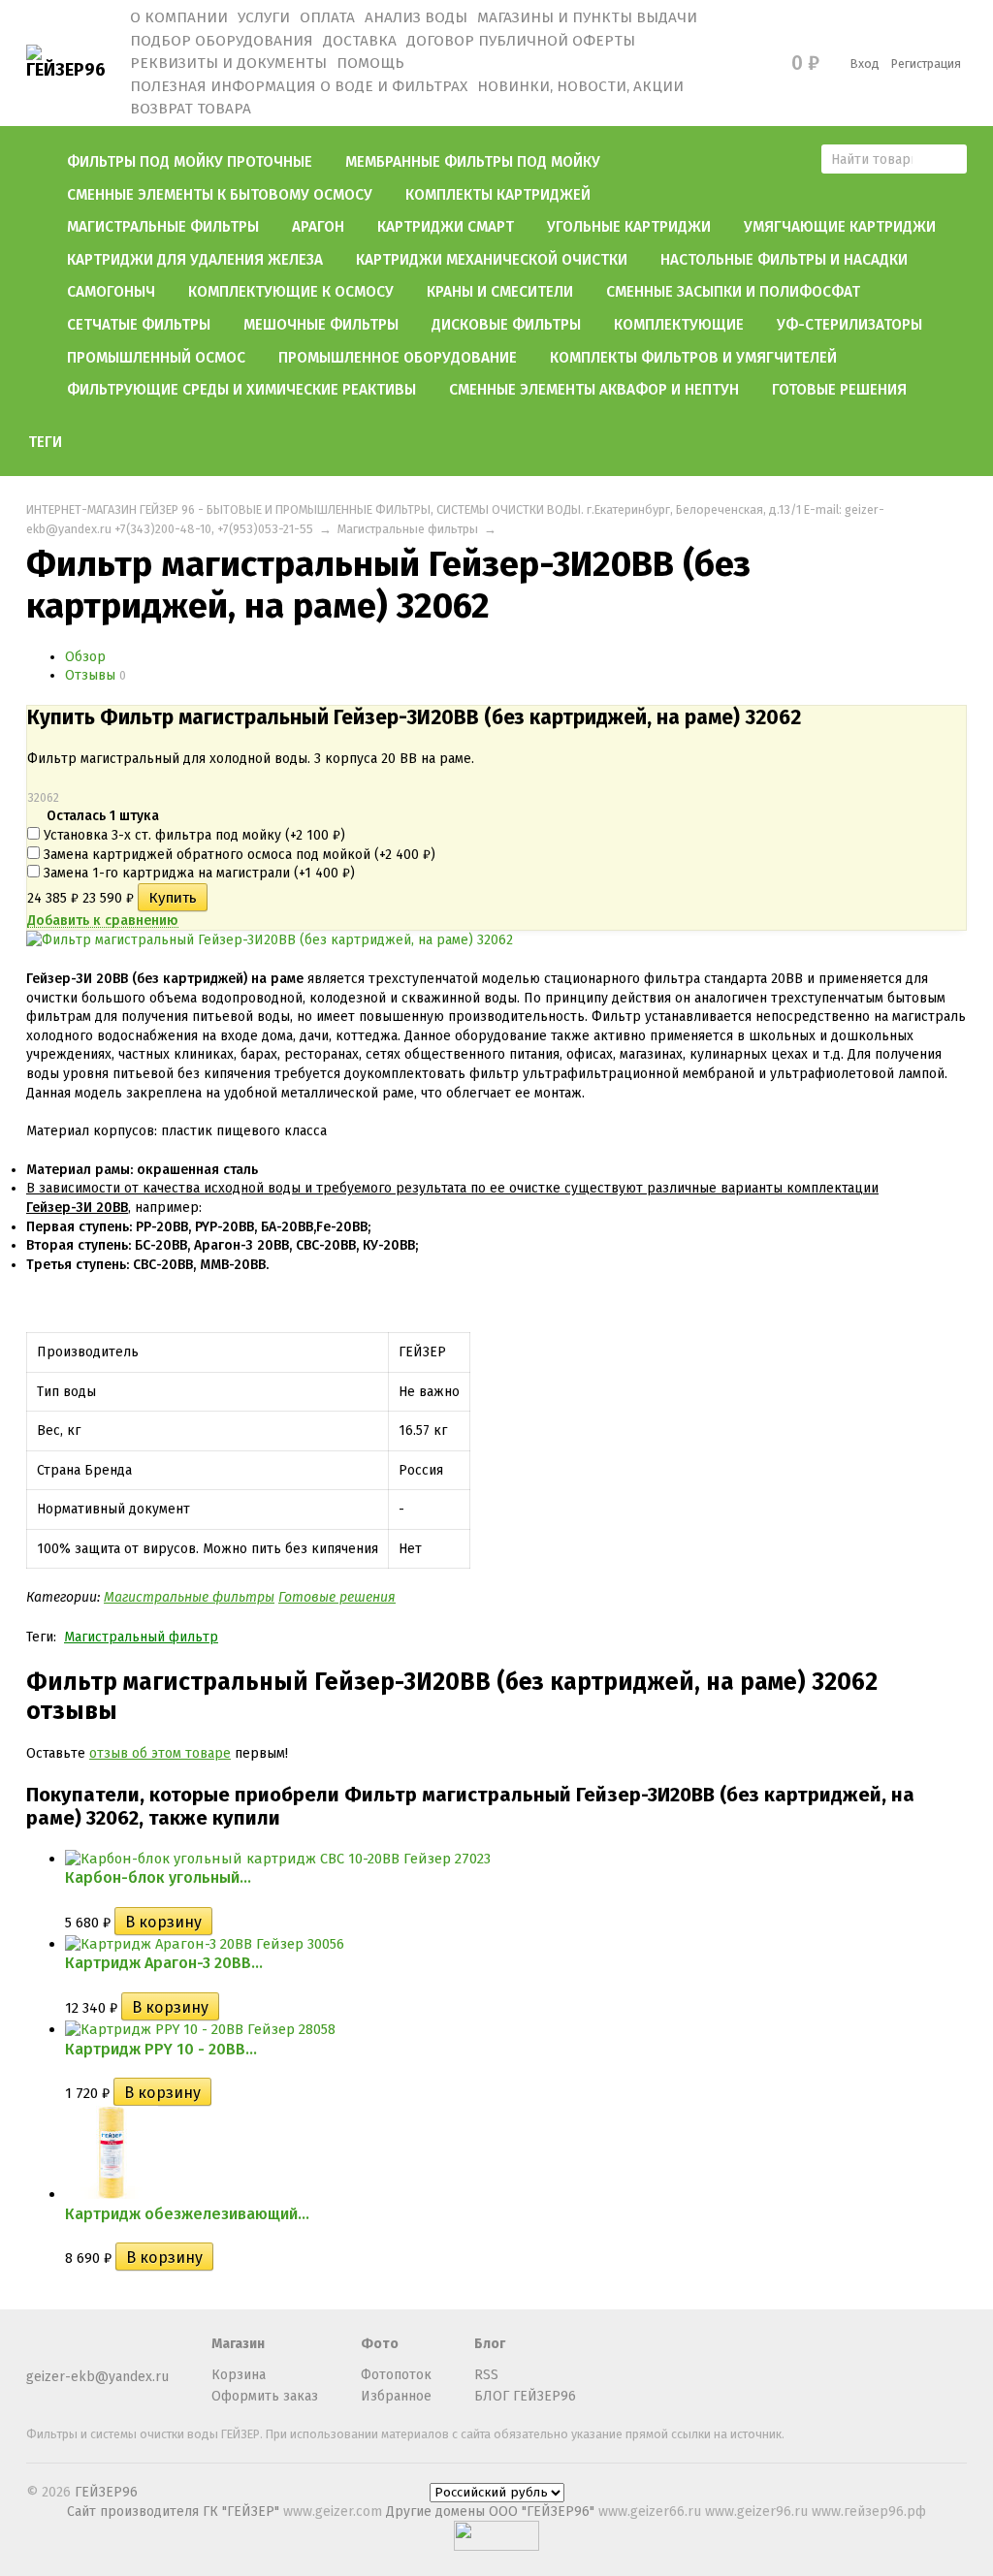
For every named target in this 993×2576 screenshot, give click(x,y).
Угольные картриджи (629, 227)
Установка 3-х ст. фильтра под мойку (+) (192, 835)
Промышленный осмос (156, 358)
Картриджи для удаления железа (195, 260)
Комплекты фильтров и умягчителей (693, 358)
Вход (865, 64)
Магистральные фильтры (163, 227)
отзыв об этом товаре (160, 1753)
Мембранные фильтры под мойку (473, 162)
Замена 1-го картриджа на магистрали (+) (197, 873)
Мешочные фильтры (321, 325)
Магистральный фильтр (141, 1637)
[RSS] (38, 2353)
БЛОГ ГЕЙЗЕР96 (525, 2396)
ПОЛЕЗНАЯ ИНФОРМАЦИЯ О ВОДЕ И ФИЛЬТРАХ (299, 86)
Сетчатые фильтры (139, 325)
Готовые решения (839, 390)
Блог (490, 2344)
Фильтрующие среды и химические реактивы (241, 390)
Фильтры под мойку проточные (190, 162)
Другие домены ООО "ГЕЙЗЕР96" (492, 2512)
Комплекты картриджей (498, 195)
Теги (45, 442)
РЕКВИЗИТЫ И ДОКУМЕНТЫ (228, 63)
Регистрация (926, 64)
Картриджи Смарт (446, 227)
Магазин (238, 2344)
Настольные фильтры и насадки (784, 260)
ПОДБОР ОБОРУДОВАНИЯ (222, 41)
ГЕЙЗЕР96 (106, 2492)
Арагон (318, 227)
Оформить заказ (265, 2396)
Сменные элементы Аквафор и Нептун (594, 390)
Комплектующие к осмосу (291, 292)
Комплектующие (679, 325)
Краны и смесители (500, 292)
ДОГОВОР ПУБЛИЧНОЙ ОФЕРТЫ (521, 41)
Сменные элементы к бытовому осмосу (220, 195)
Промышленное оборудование (398, 358)
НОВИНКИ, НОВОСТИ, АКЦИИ (580, 86)
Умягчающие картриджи (840, 227)
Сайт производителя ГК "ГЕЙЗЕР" (175, 2512)
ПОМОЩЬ (370, 63)
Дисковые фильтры (506, 325)
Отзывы (90, 675)
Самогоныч (111, 292)
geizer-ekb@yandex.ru (97, 2377)
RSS (486, 2375)
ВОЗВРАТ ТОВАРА (191, 109)
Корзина (239, 2375)
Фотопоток (396, 2375)
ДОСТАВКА (360, 41)
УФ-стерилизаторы (849, 325)
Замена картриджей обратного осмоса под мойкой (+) (238, 855)
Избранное (396, 2396)
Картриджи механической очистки (492, 260)
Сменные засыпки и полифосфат (733, 292)
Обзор (85, 657)
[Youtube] (70, 2353)
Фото (380, 2344)
